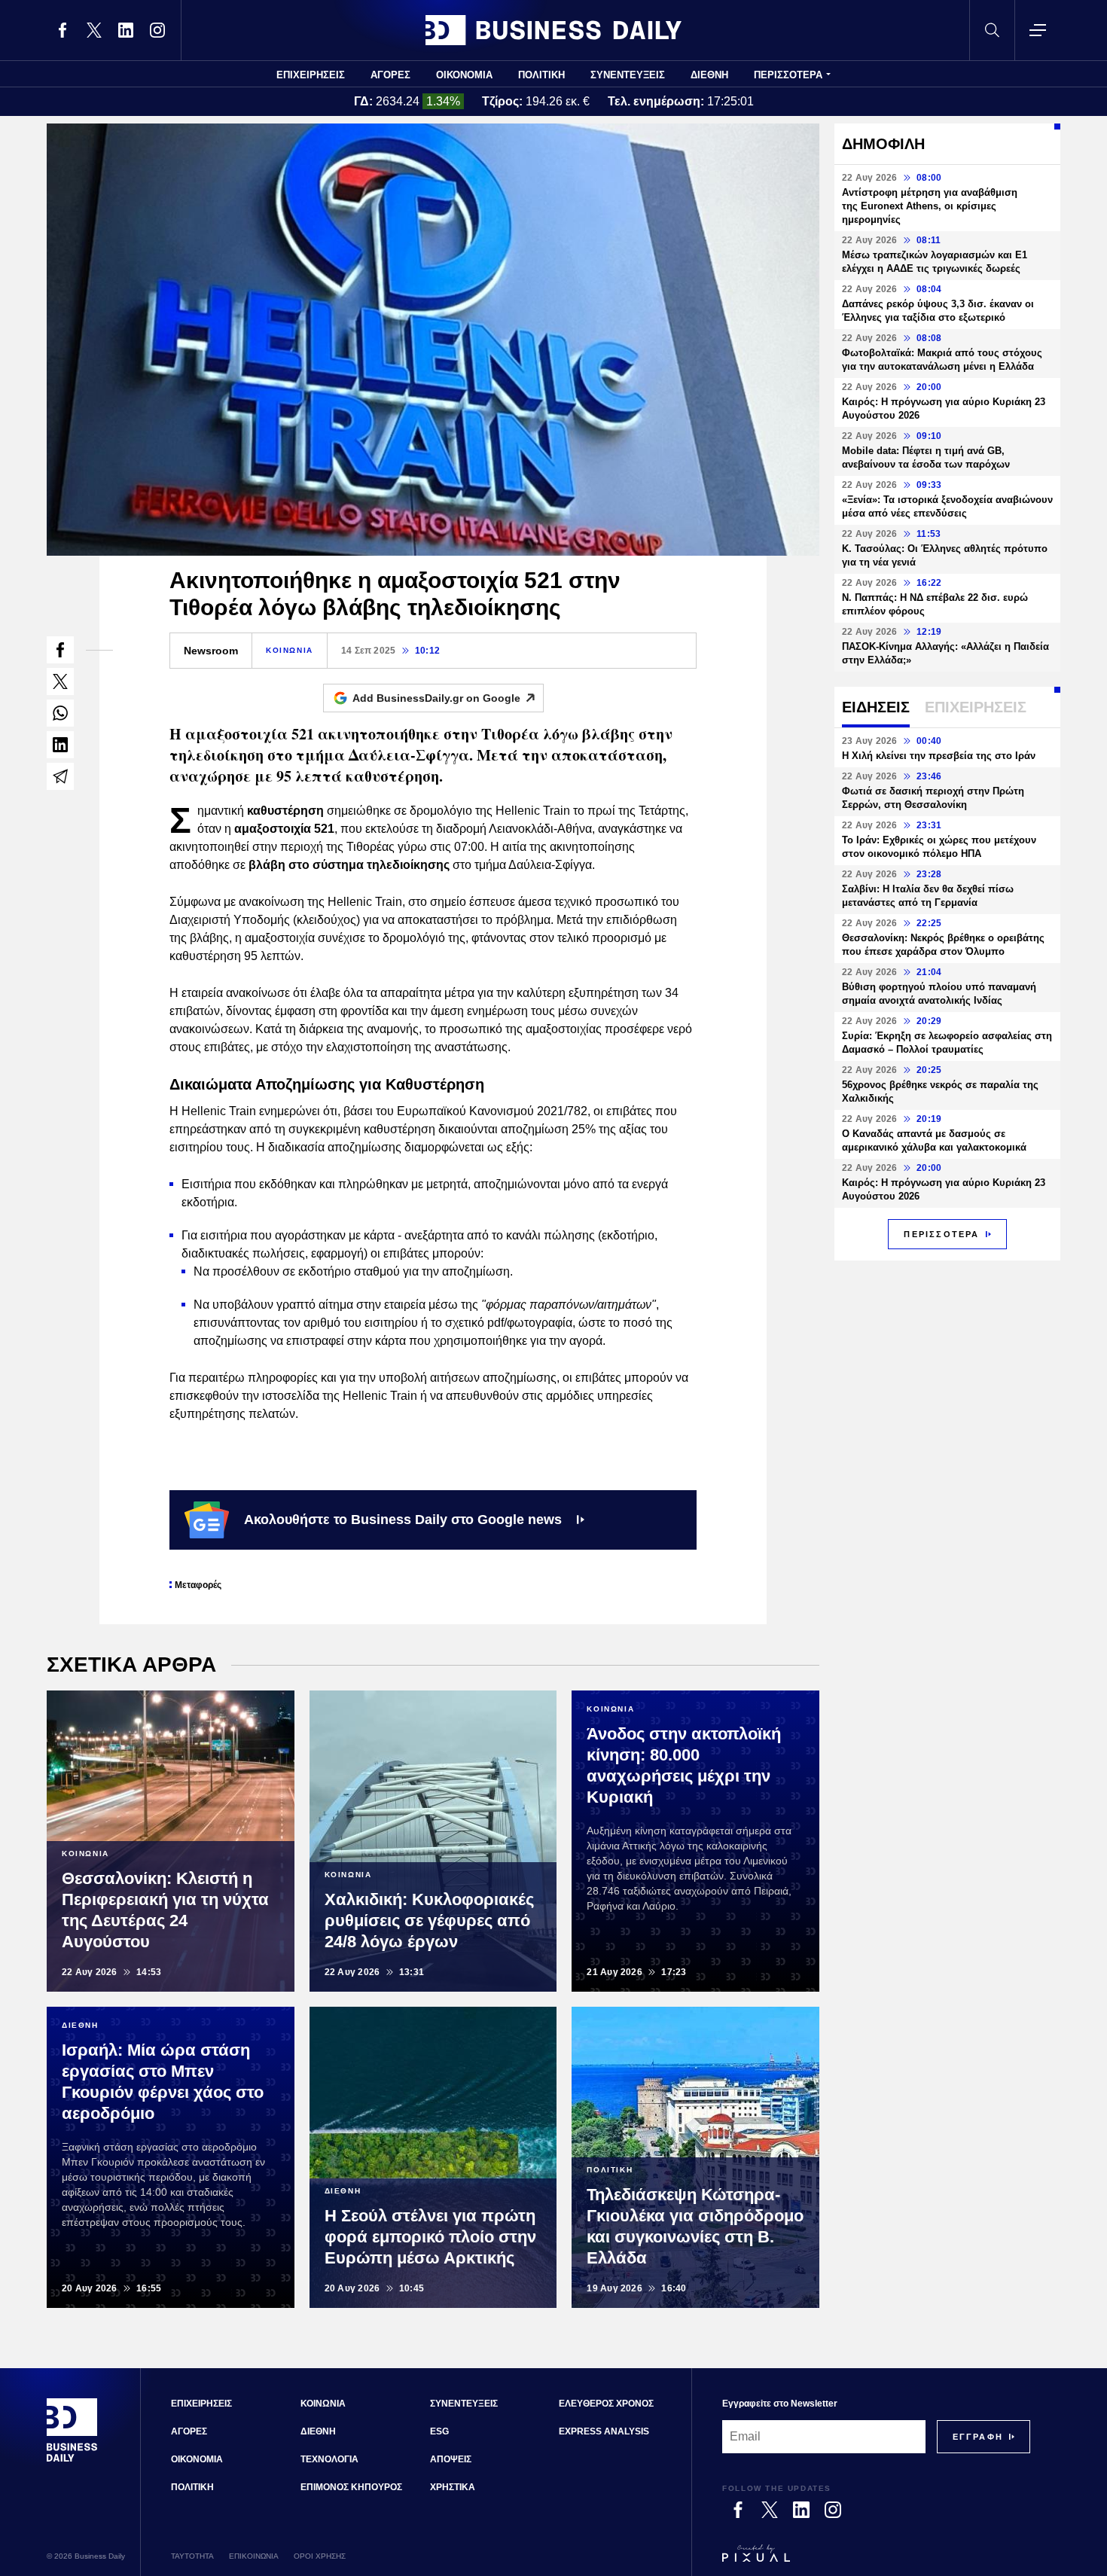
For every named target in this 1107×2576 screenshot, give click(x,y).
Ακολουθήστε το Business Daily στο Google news (403, 1520)
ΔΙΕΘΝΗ (709, 75)
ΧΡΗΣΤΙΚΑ (453, 2487)
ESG (439, 2431)
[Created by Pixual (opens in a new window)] (876, 2560)
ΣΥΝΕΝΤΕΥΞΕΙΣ (628, 75)
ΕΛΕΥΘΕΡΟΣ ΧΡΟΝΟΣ (606, 2404)
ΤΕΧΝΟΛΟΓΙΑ (329, 2459)
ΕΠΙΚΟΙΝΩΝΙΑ (254, 2556)
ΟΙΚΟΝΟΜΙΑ (464, 75)
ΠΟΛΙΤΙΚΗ (541, 75)
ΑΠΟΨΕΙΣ (451, 2459)
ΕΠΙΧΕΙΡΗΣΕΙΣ (311, 75)
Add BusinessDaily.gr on (436, 698)
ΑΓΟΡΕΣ (390, 75)
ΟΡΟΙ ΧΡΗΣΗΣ (320, 2556)
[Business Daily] (553, 30)
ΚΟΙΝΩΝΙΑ (290, 650)
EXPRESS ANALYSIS (604, 2431)
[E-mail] (60, 776)
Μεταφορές (198, 1585)
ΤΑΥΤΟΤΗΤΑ (192, 2556)
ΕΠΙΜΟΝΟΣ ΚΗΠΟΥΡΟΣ (351, 2487)
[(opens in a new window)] (63, 30)
